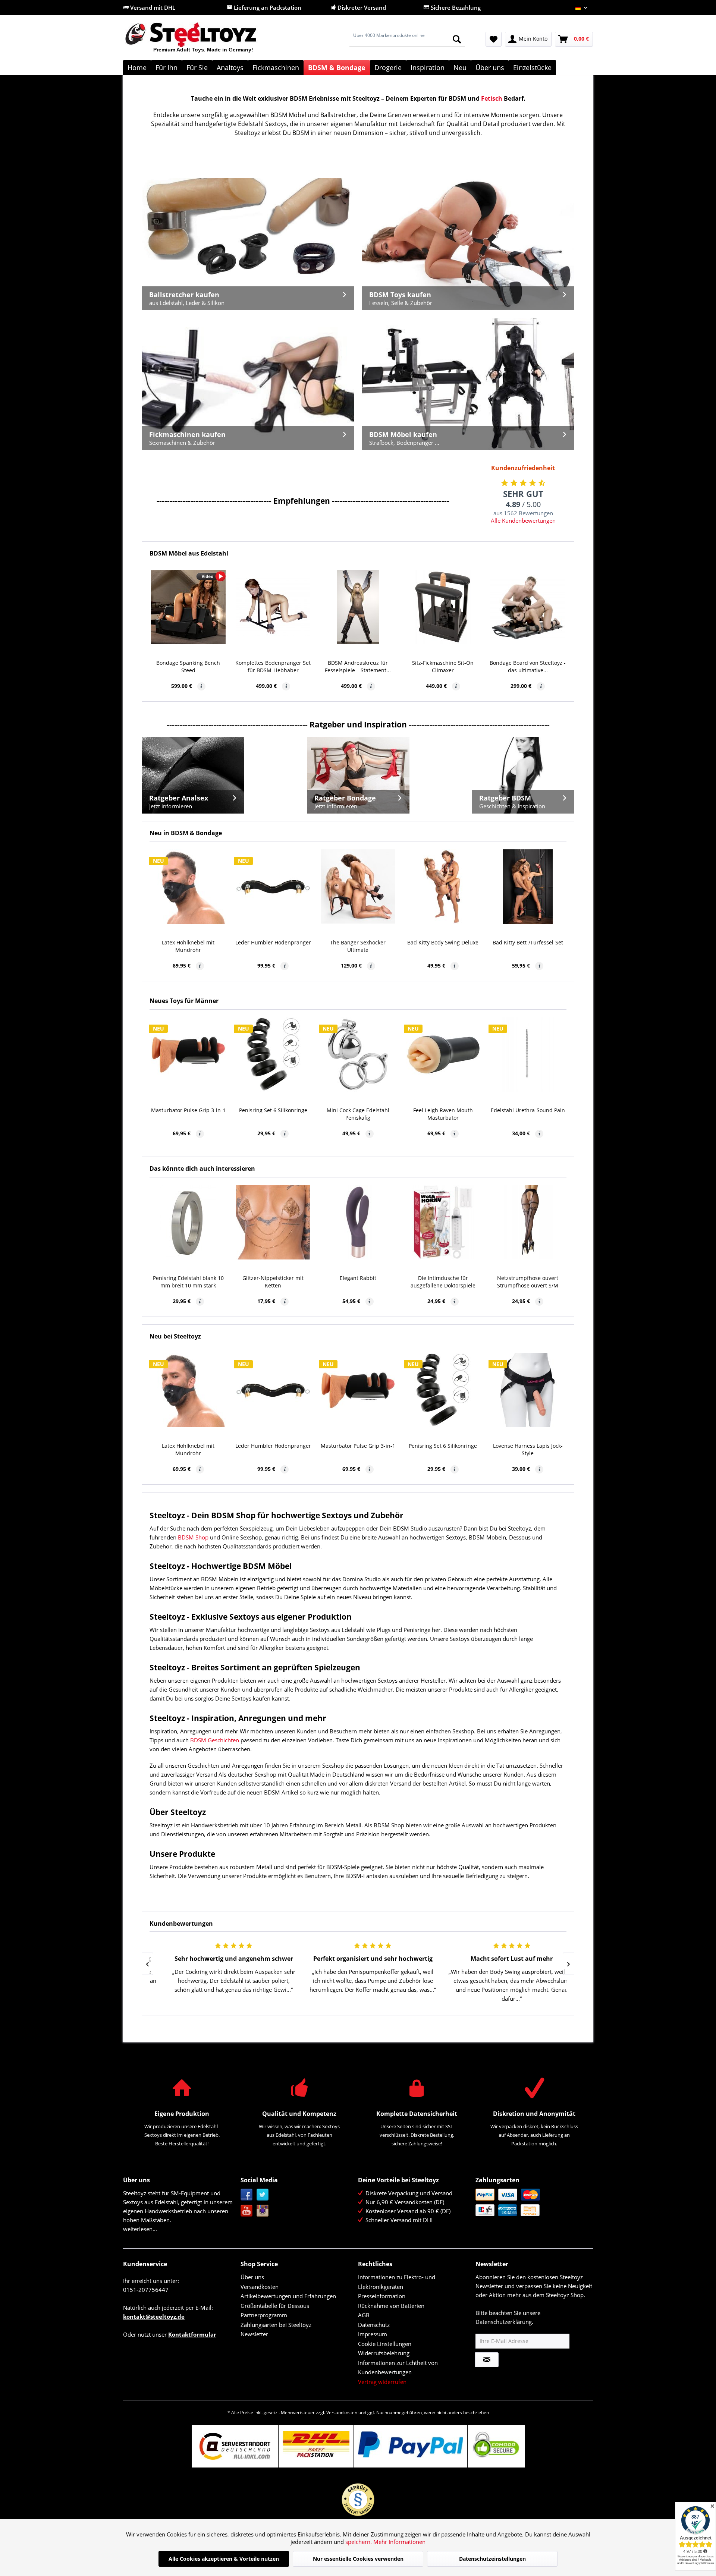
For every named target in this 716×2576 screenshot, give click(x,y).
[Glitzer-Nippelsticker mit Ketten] (273, 1222)
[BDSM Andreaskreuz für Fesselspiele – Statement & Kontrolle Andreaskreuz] (358, 607)
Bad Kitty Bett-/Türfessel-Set (528, 942)
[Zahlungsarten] (532, 2202)
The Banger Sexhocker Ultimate (358, 946)
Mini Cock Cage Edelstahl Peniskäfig (358, 1114)
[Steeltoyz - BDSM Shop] (203, 41)
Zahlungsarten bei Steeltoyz (276, 2325)
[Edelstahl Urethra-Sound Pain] (528, 1054)
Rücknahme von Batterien (391, 2306)
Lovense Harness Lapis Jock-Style (528, 1449)
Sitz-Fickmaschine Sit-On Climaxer (443, 666)
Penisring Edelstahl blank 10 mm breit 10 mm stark (188, 1282)
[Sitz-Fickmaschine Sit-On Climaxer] (443, 607)
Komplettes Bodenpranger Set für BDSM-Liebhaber (273, 666)
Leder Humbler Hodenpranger (273, 942)
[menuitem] (407, 39)
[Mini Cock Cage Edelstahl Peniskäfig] (358, 1054)
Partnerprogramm (264, 2315)
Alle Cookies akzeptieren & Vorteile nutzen (224, 2559)
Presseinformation (382, 2296)
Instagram (263, 2211)
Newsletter (254, 2334)
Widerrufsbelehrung (384, 2353)
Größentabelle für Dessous (275, 2306)
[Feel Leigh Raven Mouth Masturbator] (443, 1054)
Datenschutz (374, 2325)
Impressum (373, 2334)
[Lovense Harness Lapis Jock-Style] (528, 1390)
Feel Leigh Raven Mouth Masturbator (443, 1114)
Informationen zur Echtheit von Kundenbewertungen (398, 2368)
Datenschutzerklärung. (504, 2322)
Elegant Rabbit (358, 1278)
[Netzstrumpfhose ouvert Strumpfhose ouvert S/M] (528, 1222)
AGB (364, 2315)
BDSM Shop (193, 1537)
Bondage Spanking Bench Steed (188, 666)
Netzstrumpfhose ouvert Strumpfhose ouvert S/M (528, 1282)
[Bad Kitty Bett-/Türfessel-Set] (528, 887)
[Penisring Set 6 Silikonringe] (273, 1054)
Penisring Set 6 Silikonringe (273, 1110)
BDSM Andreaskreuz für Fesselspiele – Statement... (358, 666)
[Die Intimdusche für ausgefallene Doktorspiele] (443, 1222)
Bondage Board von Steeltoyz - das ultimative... (528, 666)
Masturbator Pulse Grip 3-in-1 (188, 1110)
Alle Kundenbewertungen (523, 520)
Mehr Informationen (399, 2542)
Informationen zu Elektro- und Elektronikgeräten (397, 2282)
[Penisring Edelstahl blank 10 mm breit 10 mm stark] (188, 1222)
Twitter (263, 2195)
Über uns (252, 2277)
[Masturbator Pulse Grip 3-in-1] (188, 1054)
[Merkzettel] (494, 39)
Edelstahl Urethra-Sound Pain (528, 1110)
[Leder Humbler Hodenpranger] (273, 887)
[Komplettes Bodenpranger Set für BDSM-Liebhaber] (273, 607)
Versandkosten (260, 2287)
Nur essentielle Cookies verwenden (358, 2559)
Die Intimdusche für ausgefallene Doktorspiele (443, 1282)
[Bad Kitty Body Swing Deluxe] (443, 887)
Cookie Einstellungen (385, 2344)
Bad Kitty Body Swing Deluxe (443, 942)
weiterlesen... (140, 2229)
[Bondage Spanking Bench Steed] (188, 607)
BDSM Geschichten (215, 1740)
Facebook (247, 2195)
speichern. (359, 2542)
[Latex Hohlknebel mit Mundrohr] (188, 887)
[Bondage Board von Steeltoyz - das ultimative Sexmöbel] (528, 607)
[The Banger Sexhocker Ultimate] (358, 887)
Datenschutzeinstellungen (492, 2559)
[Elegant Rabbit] (358, 1222)
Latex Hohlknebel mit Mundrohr (188, 946)
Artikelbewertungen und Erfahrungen (288, 2296)
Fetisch (492, 98)
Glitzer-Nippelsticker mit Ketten (273, 1282)
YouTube (247, 2211)
